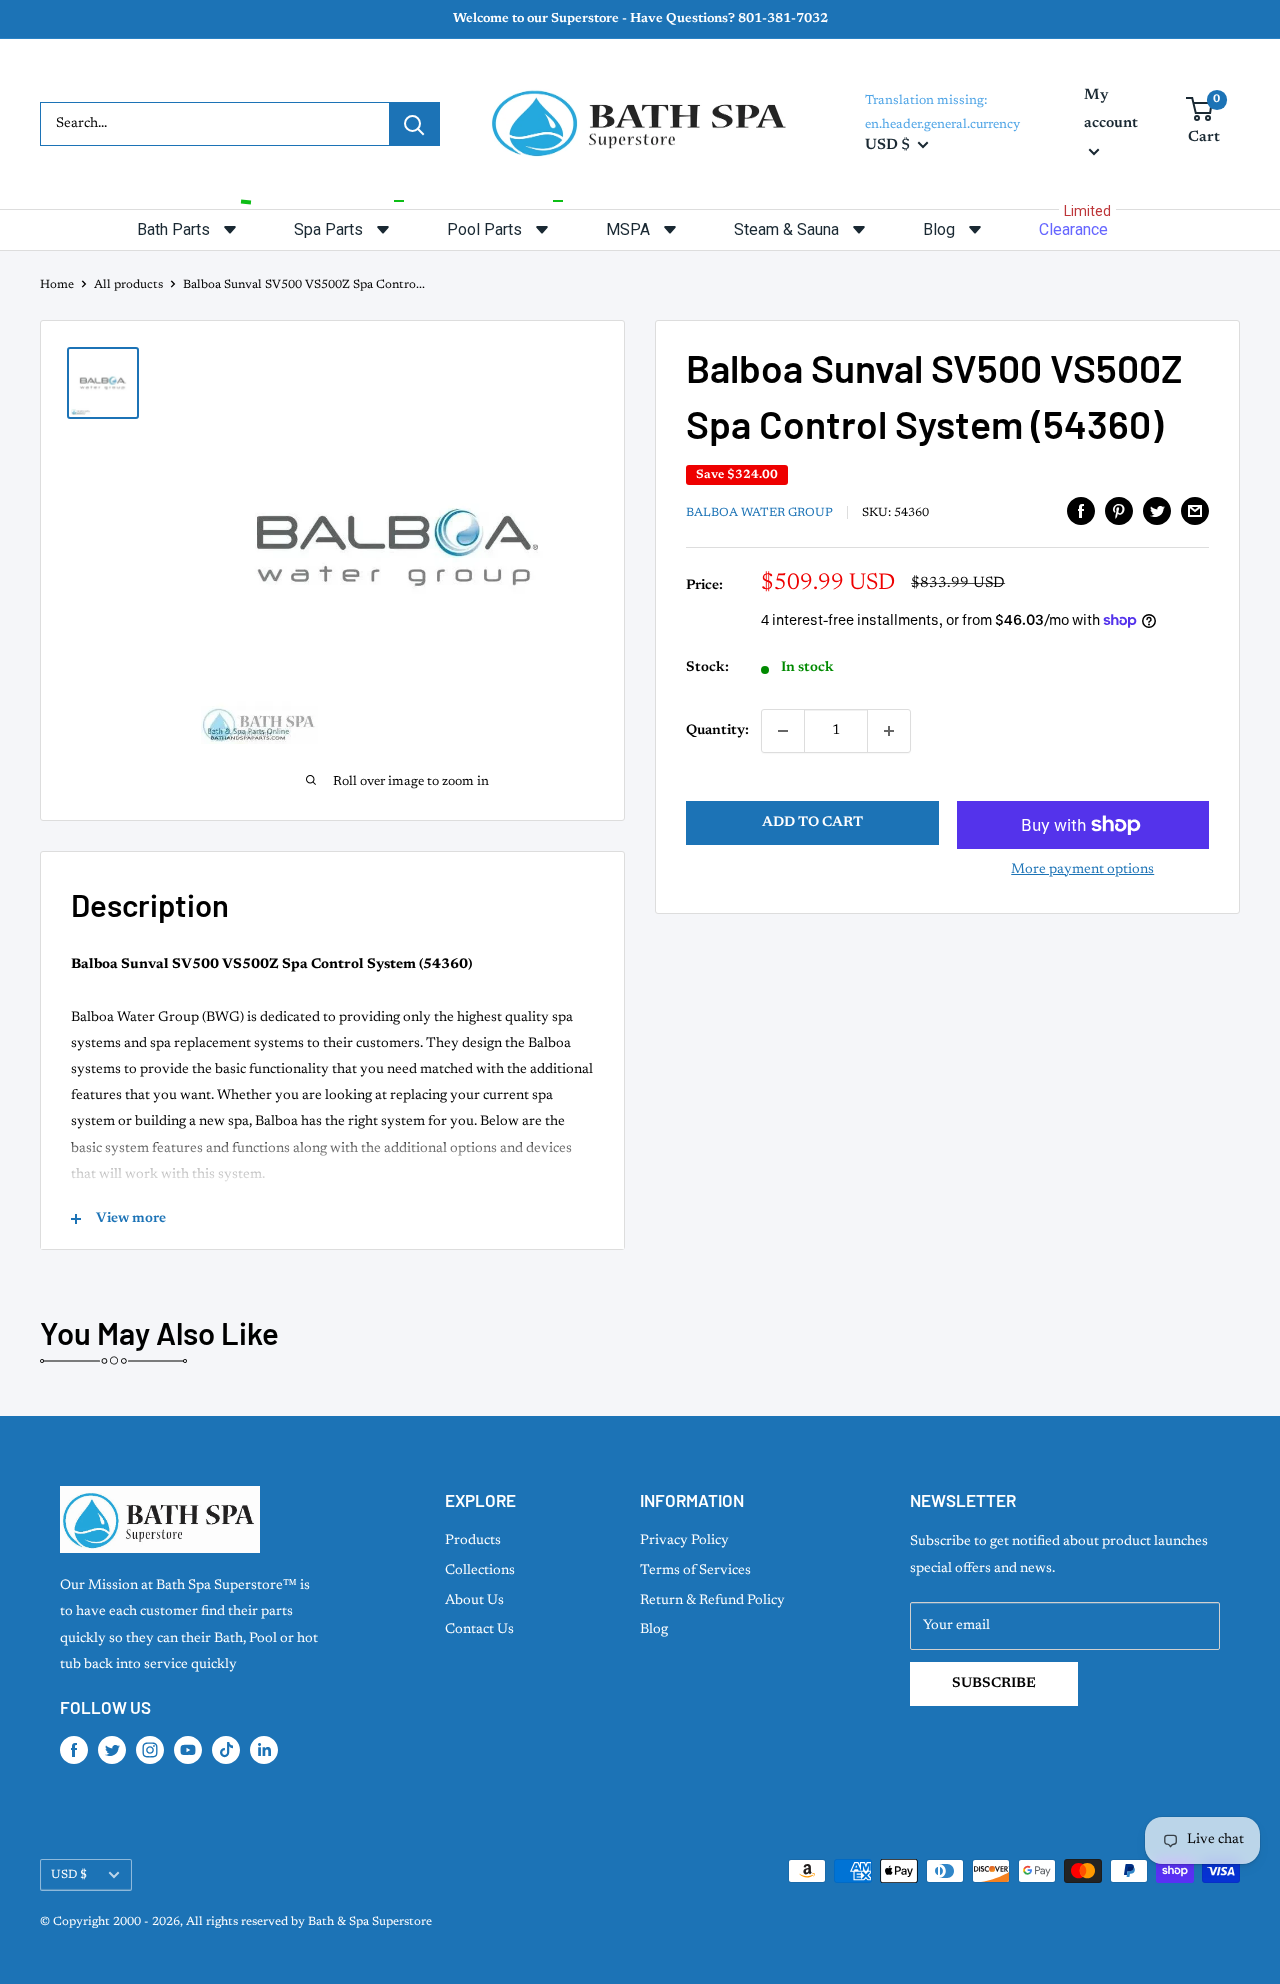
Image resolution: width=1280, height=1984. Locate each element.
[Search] (414, 124)
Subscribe (994, 1684)
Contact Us (479, 1630)
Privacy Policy (684, 1541)
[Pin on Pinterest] (1119, 511)
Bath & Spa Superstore (370, 1922)
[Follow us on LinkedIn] (264, 1750)
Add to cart (812, 823)
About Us (474, 1601)
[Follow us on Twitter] (112, 1750)
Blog (654, 1630)
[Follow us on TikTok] (226, 1750)
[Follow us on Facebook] (74, 1750)
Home (57, 285)
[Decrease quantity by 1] (783, 731)
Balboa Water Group (759, 513)
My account (1111, 109)
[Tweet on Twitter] (1157, 511)
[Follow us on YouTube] (188, 1750)
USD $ (69, 1875)
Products (473, 1541)
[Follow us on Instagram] (150, 1750)
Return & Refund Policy (712, 1601)
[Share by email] (1195, 511)
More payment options (1082, 870)
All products (128, 285)
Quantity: (717, 731)
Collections (480, 1571)
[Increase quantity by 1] (889, 731)
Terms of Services (695, 1571)
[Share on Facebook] (1081, 511)
